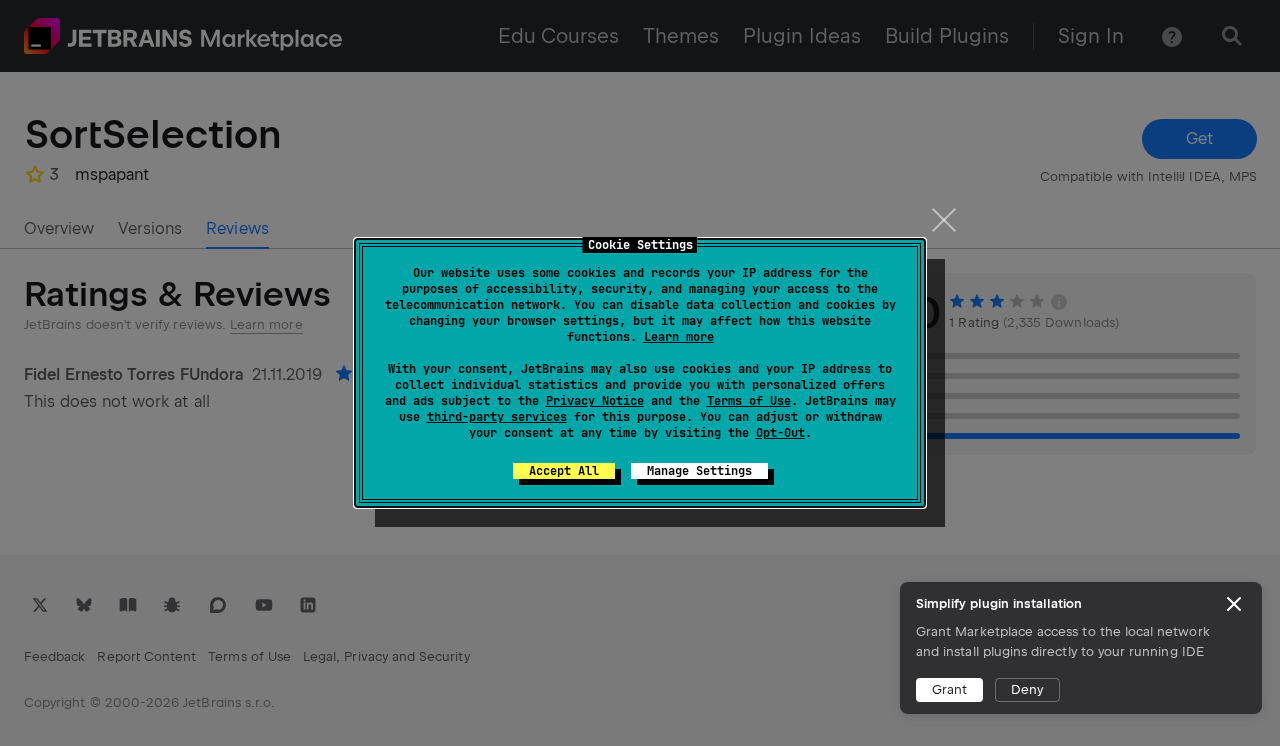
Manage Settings (699, 471)
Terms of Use (749, 401)
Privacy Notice (595, 401)
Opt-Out (780, 433)
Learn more (679, 337)
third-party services (497, 417)
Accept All (564, 471)
